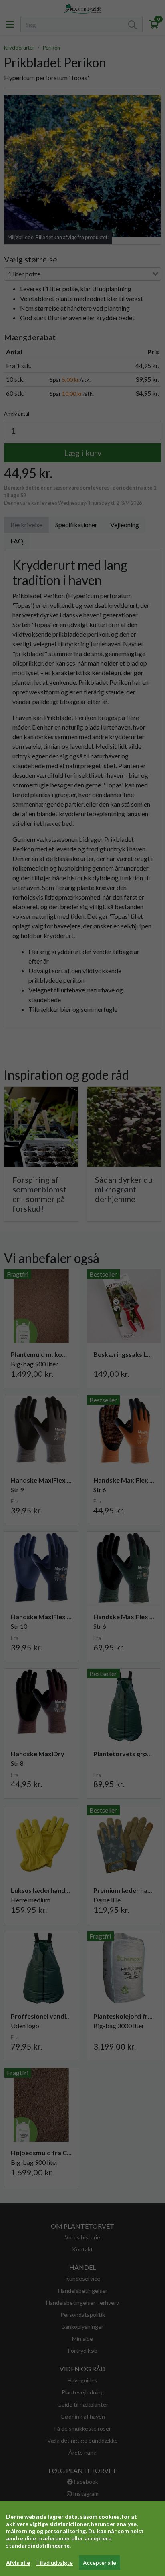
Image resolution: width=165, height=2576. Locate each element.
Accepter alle (100, 2563)
